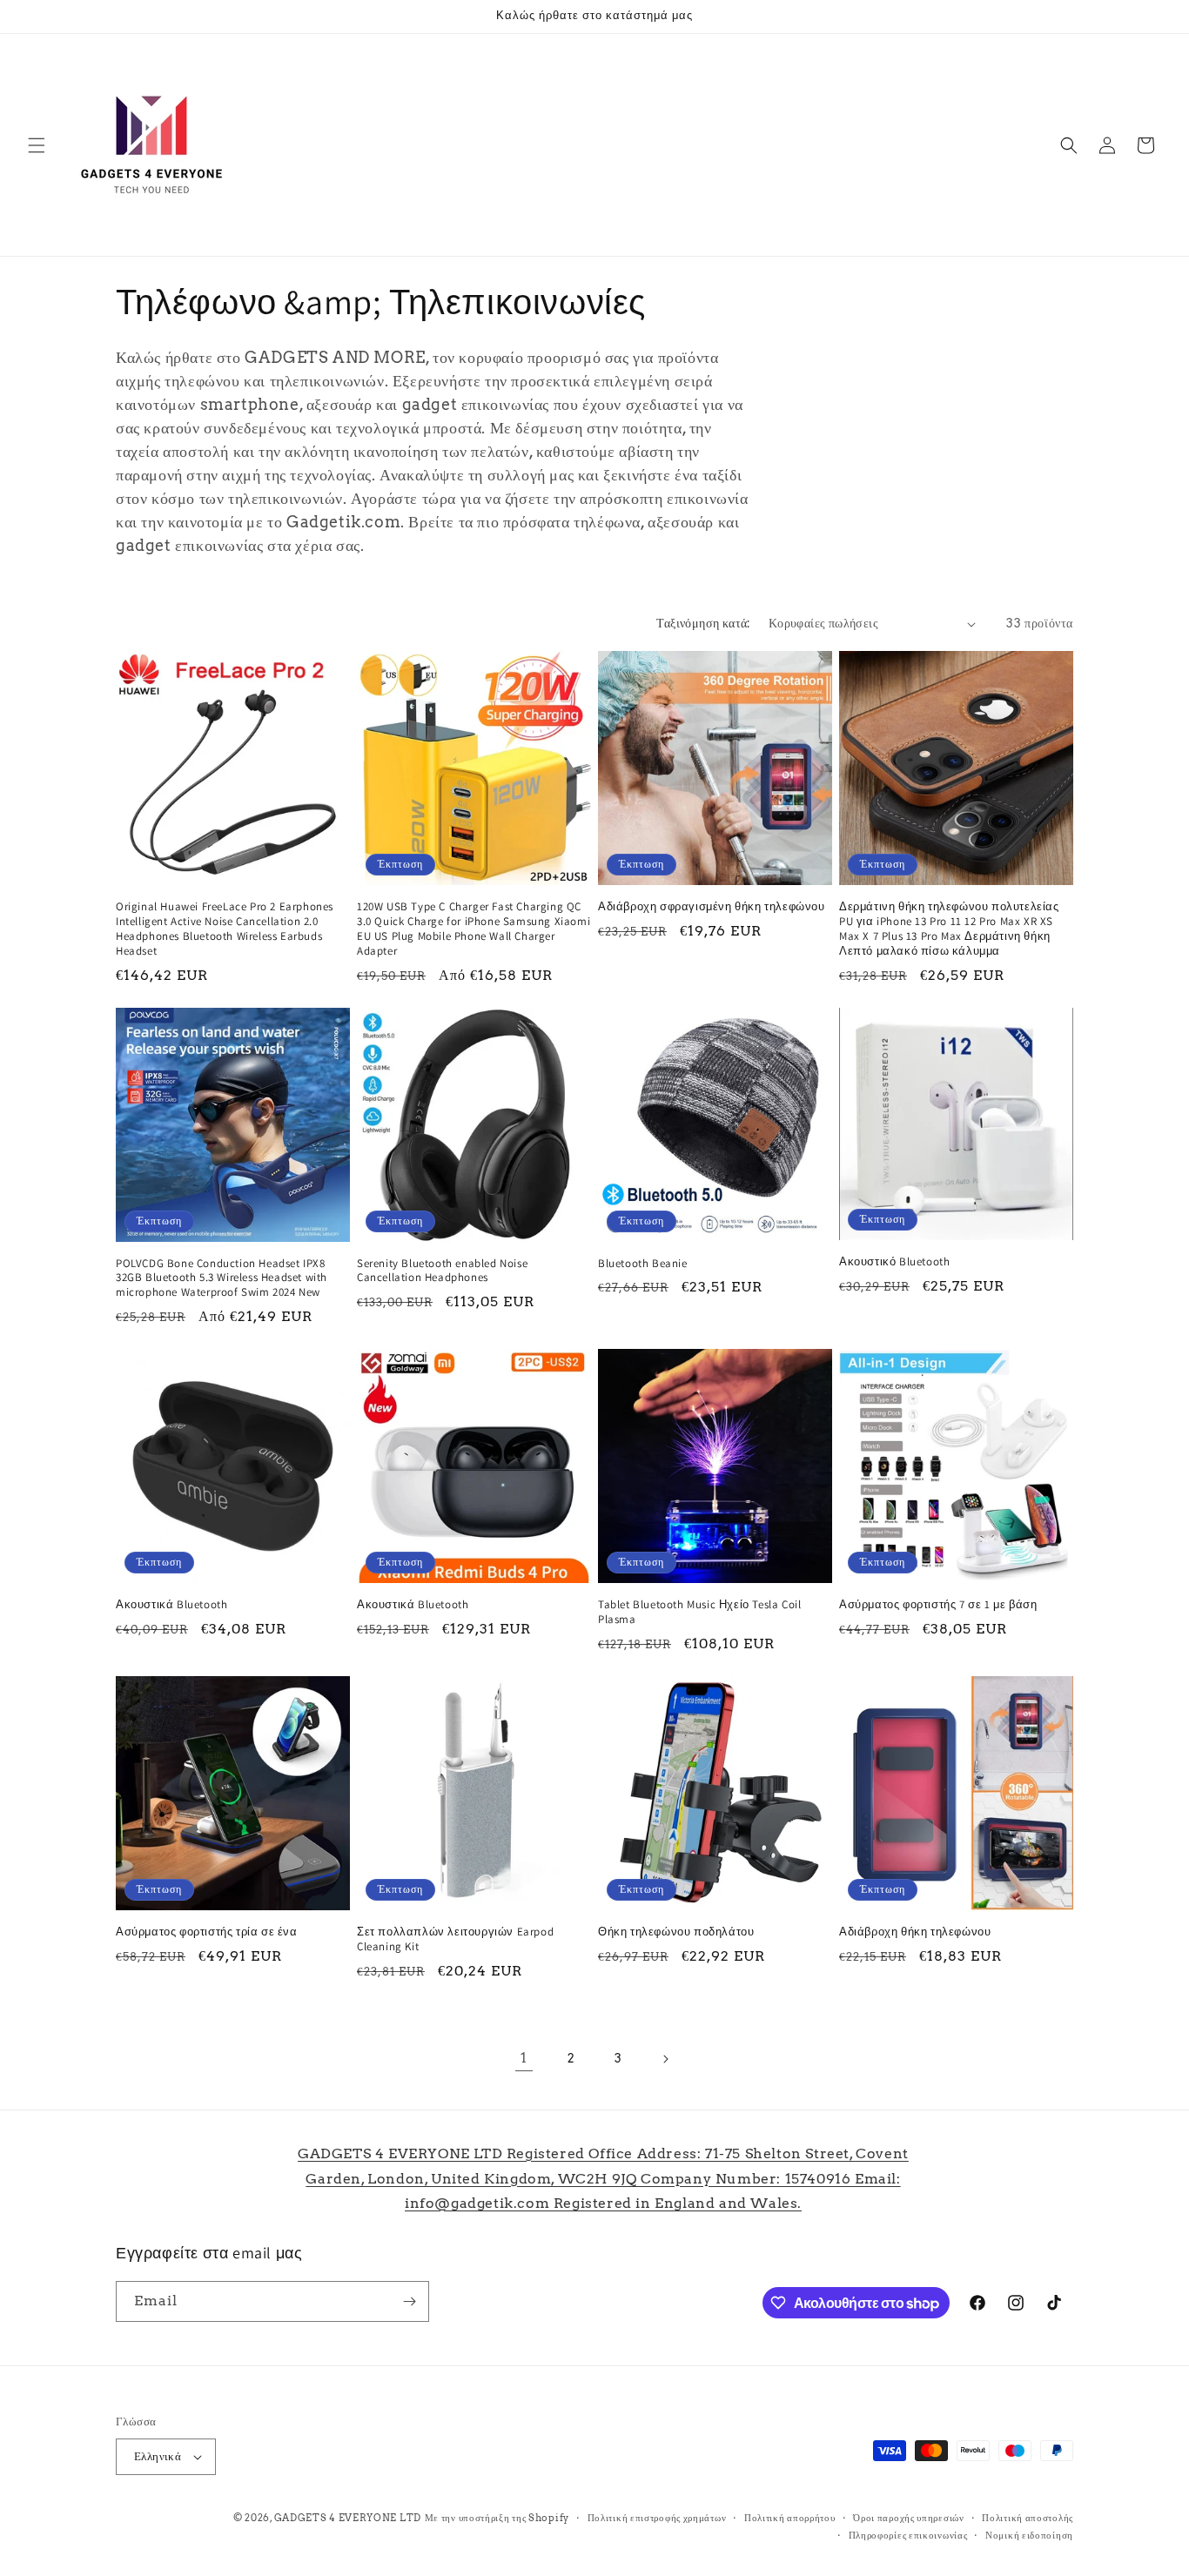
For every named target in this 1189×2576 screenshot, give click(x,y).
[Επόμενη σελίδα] (665, 2059)
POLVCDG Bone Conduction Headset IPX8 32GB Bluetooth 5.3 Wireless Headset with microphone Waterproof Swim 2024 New (222, 1278)
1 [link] (524, 2058)
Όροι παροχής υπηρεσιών (908, 2518)
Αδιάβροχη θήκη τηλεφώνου (915, 1932)
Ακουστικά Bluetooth (171, 1605)
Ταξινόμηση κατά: (703, 623)
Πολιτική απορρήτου (790, 2518)
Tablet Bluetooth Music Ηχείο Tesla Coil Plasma (699, 1612)
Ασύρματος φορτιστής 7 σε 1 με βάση (938, 1605)
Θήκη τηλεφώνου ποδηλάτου (676, 1932)
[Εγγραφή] (409, 2301)
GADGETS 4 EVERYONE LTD (348, 2518)
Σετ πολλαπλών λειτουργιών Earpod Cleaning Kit (455, 1939)
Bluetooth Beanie (643, 1264)
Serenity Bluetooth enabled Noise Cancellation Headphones (442, 1271)
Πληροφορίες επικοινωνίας (908, 2535)
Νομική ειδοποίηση (1029, 2535)
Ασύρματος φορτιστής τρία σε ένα (207, 1932)
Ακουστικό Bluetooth (894, 1262)
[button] (37, 145)
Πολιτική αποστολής (1028, 2518)
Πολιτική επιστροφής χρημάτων (657, 2518)
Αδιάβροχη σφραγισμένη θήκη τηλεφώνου (712, 907)
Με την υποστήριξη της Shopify (497, 2518)
